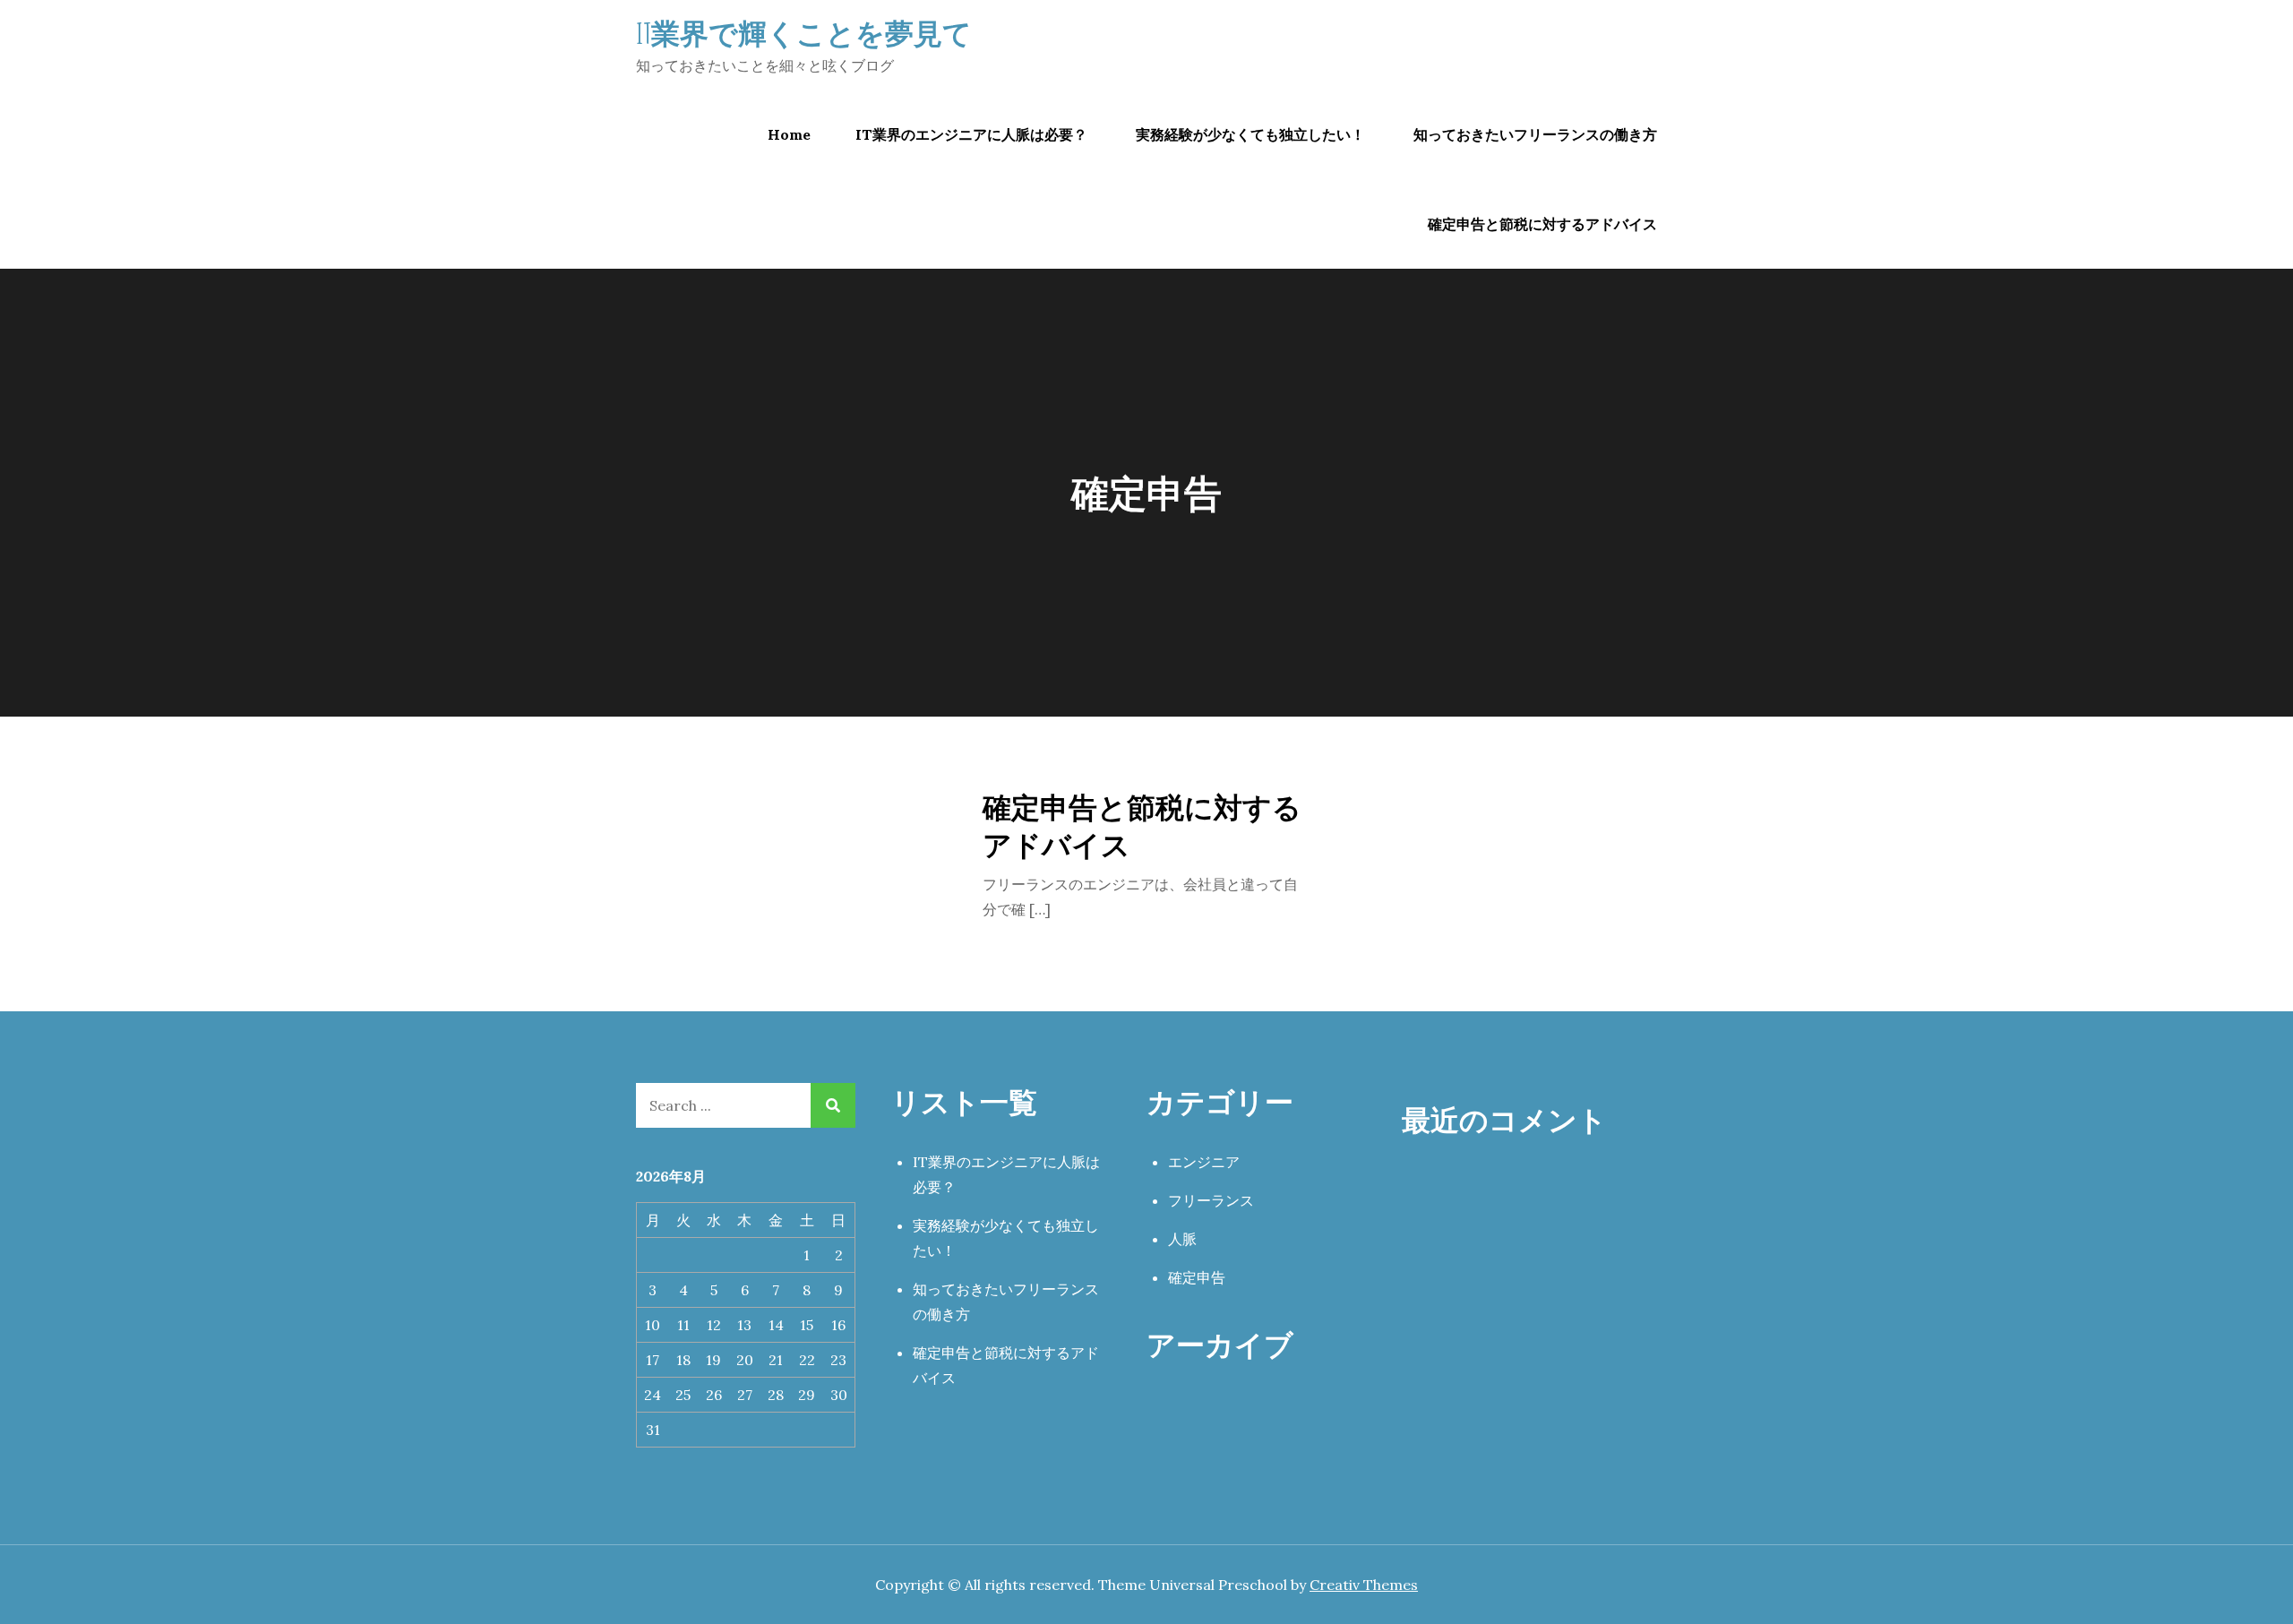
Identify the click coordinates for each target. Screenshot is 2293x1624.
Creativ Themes (1364, 1585)
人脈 (1182, 1239)
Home (789, 134)
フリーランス (1211, 1200)
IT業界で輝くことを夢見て (804, 33)
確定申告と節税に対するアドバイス (1542, 224)
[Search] (833, 1105)
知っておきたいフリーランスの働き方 (1535, 134)
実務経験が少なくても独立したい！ (1250, 134)
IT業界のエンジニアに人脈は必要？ (971, 134)
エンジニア (1204, 1162)
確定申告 (1197, 1277)
